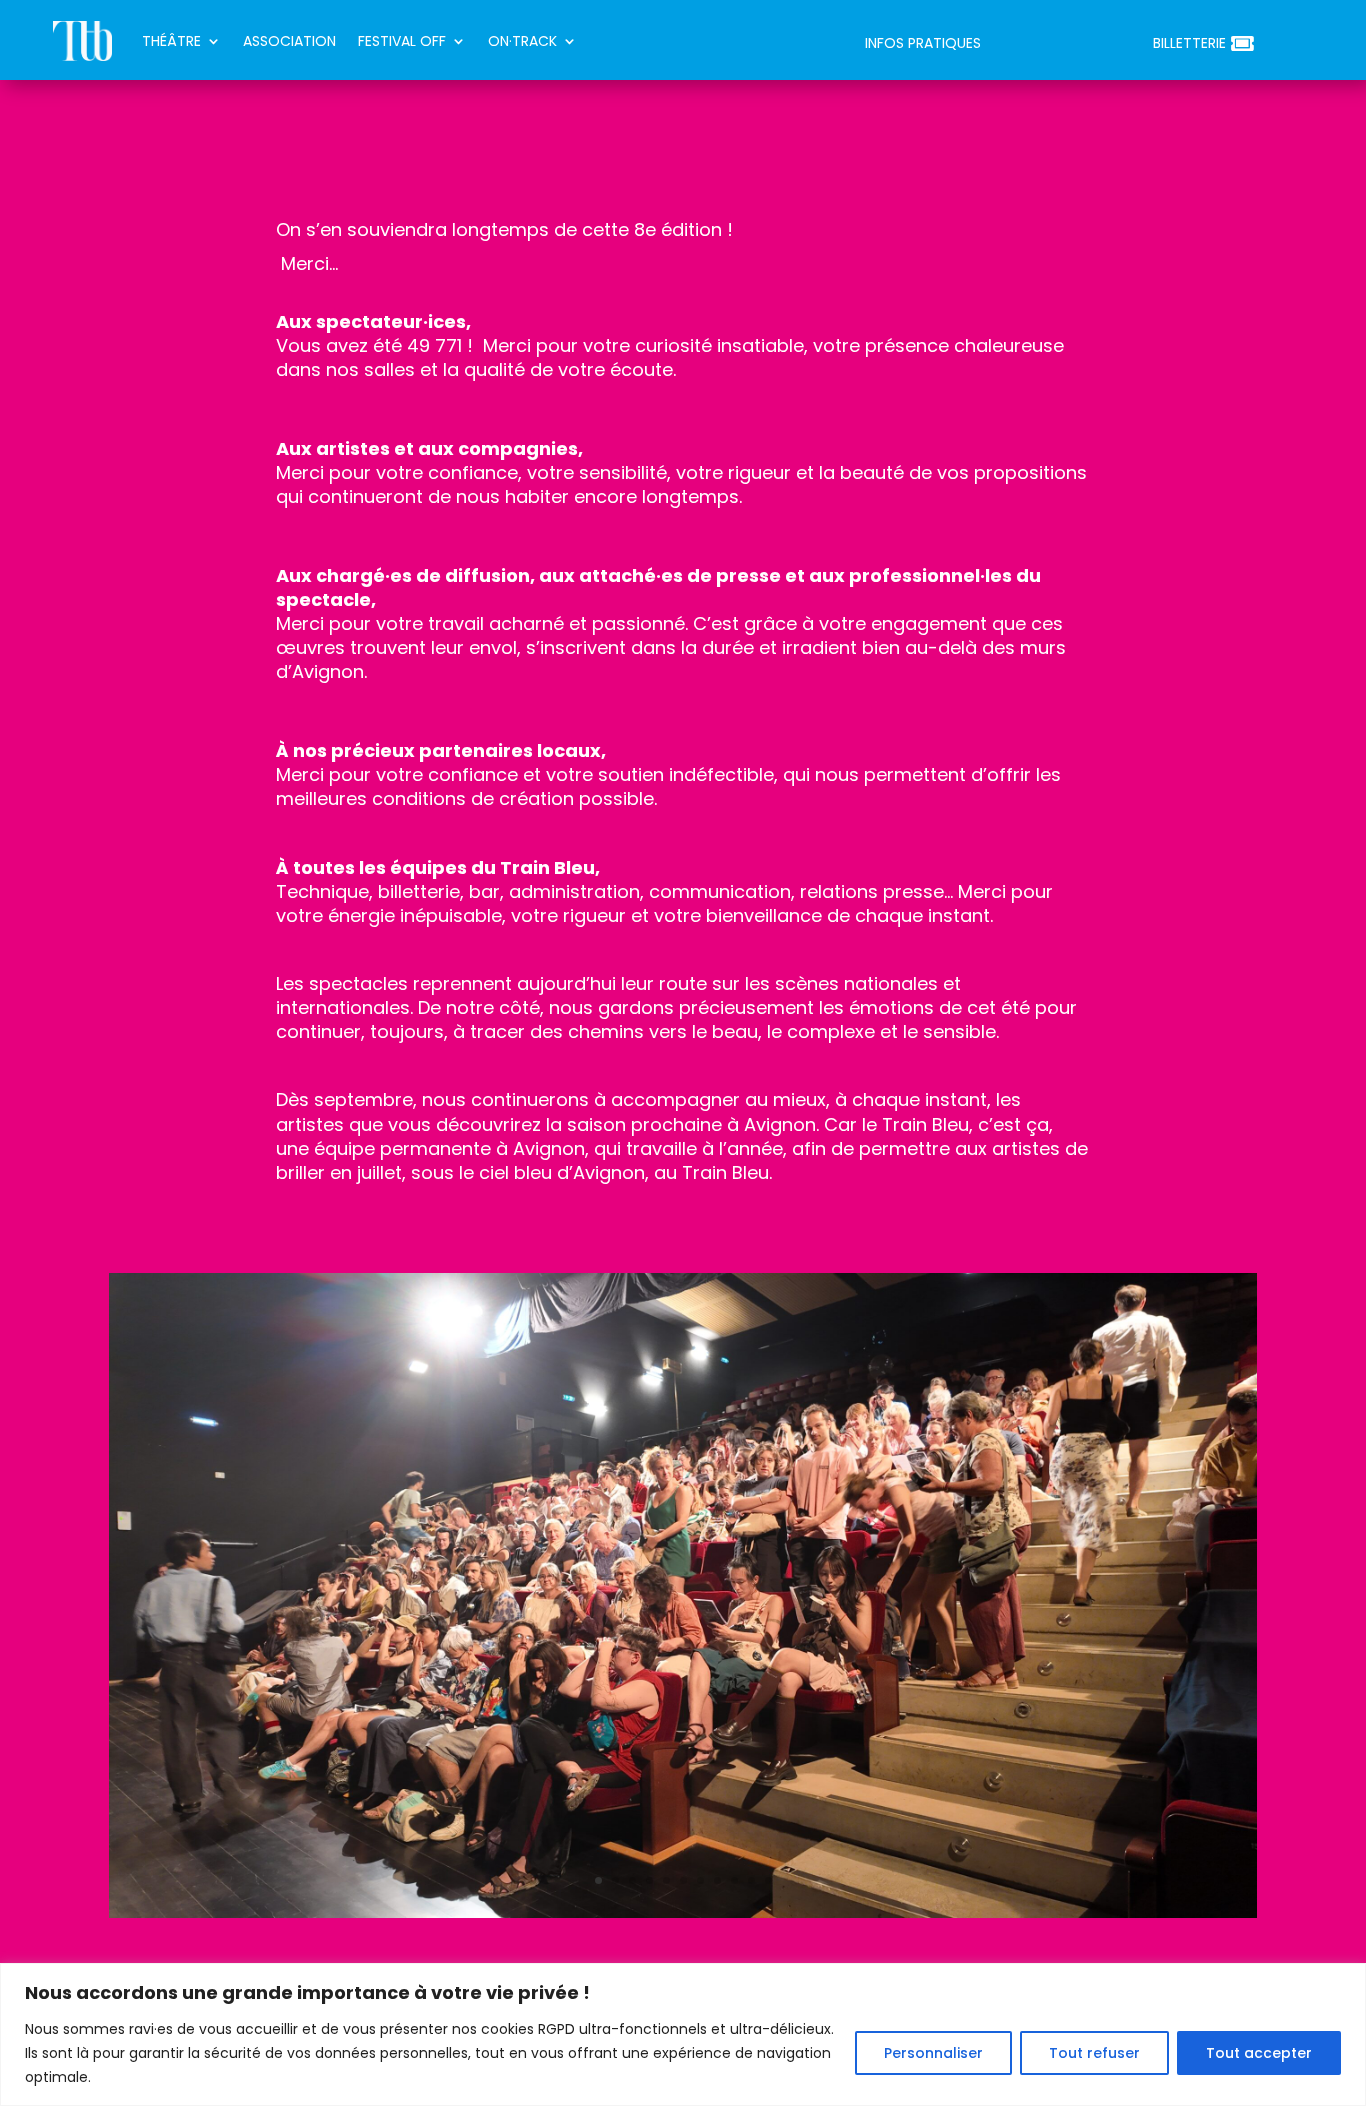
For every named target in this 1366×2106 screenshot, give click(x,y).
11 (768, 1880)
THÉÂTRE (171, 41)
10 (751, 1880)
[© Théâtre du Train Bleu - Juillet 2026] (682, 1913)
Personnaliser (933, 2053)
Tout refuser (1094, 2053)
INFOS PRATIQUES (923, 44)
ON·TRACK (522, 41)
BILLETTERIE (1189, 44)
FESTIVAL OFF (402, 41)
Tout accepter (1259, 2053)
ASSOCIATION (289, 41)
